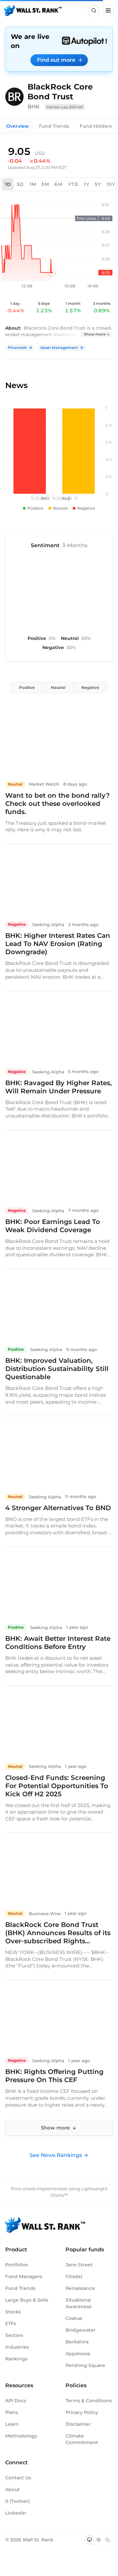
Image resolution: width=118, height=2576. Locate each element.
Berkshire (77, 2342)
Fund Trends (54, 126)
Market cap (65, 107)
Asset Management (59, 348)
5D (20, 184)
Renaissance (80, 2288)
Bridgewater (81, 2330)
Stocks (13, 2312)
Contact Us (18, 2478)
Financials (17, 348)
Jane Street (79, 2265)
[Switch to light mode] (99, 2540)
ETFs (11, 2323)
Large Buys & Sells (27, 2300)
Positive (27, 687)
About (12, 2489)
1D (8, 184)
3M (45, 184)
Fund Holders (96, 126)
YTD (73, 184)
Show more (95, 334)
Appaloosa (78, 2354)
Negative (90, 687)
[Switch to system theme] (89, 2540)
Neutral (58, 687)
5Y (98, 184)
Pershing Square (85, 2365)
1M (33, 184)
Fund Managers (24, 2276)
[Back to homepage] (33, 10)
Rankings (16, 2359)
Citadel (74, 2276)
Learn (12, 2424)
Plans (12, 2412)
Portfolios (17, 2265)
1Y (87, 184)
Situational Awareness (79, 2303)
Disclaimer (78, 2424)
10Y (111, 184)
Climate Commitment (82, 2439)
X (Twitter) (18, 2501)
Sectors (14, 2335)
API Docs (16, 2401)
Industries (17, 2347)
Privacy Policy (82, 2412)
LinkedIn (16, 2513)
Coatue (74, 2318)
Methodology (21, 2436)
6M (59, 184)
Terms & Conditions (89, 2401)
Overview (18, 126)
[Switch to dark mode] (108, 2540)
